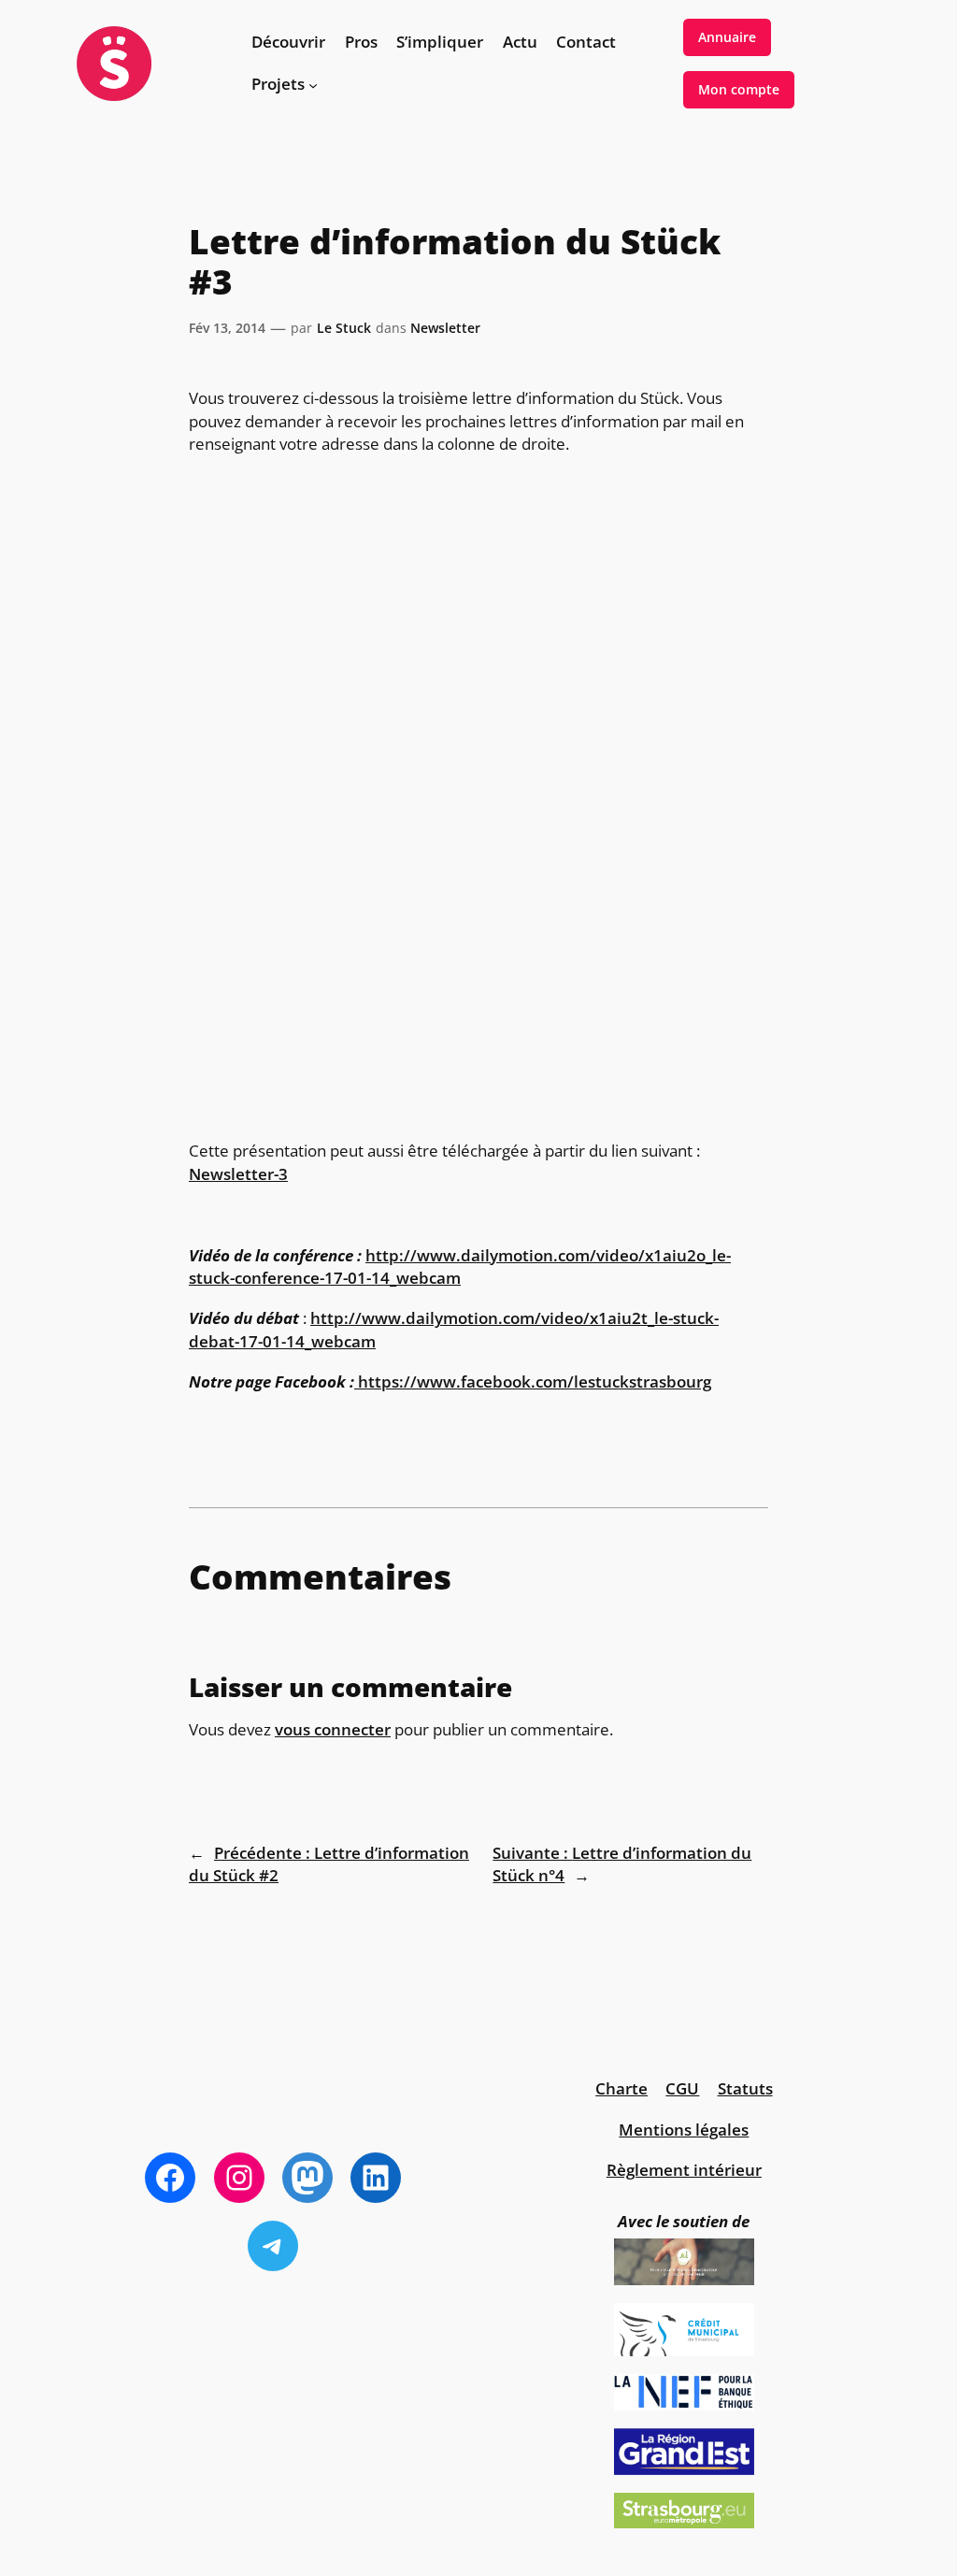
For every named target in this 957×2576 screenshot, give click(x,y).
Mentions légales (684, 2130)
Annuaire (727, 37)
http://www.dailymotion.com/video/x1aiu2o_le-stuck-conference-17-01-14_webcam (460, 1266)
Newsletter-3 (238, 1174)
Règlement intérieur (684, 2170)
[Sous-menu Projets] (313, 84)
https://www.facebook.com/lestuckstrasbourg (535, 1382)
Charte (621, 2088)
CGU (682, 2088)
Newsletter (445, 328)
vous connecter (333, 1729)
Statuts (745, 2088)
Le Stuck (344, 328)
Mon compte (739, 89)
